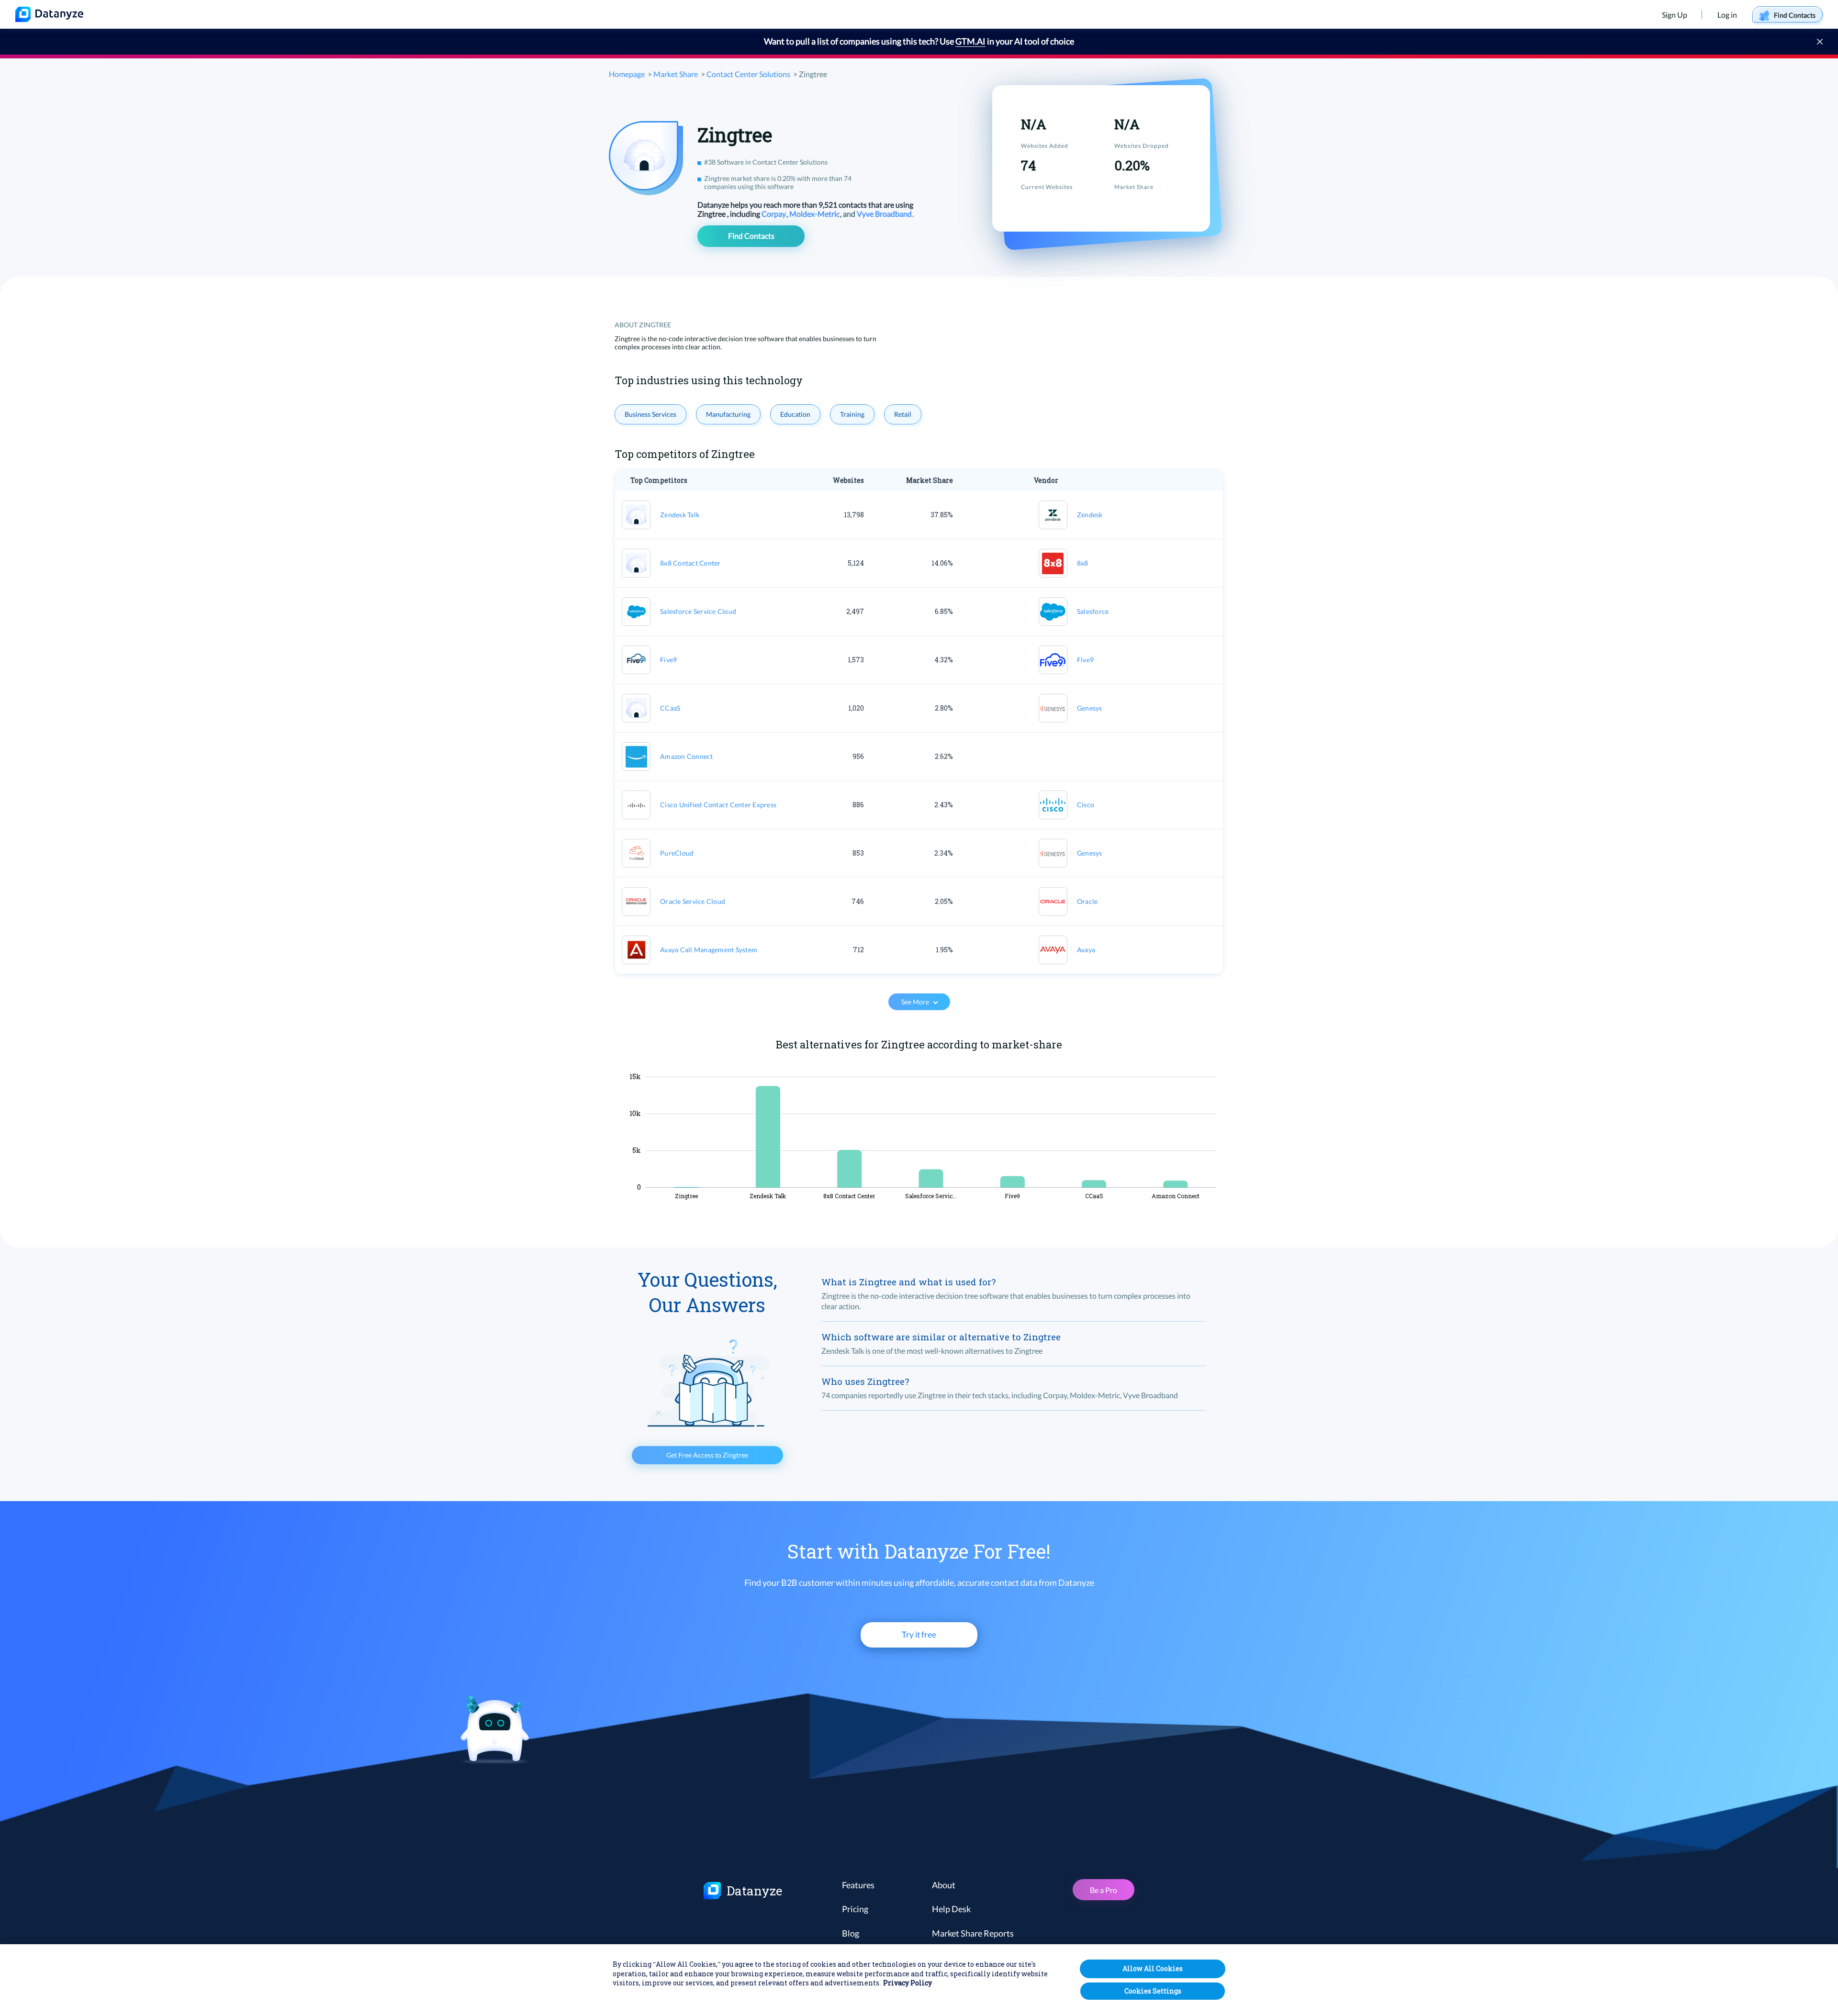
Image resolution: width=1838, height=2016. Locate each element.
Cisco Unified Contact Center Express (718, 805)
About (944, 1885)
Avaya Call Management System (709, 950)
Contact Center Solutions (748, 74)
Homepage (627, 74)
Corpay (774, 214)
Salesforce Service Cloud (698, 611)
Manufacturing (728, 414)
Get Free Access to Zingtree (707, 1455)
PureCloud (677, 853)
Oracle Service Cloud (693, 901)
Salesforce (1093, 611)
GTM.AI (970, 41)
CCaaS (670, 708)
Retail (903, 414)
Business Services (650, 414)
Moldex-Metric (815, 214)
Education (795, 414)
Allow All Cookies (1153, 1968)
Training (852, 414)
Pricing (855, 1909)
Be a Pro (1104, 1890)
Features (858, 1885)
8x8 (1083, 563)
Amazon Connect (687, 756)
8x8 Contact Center (690, 563)
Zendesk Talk (680, 515)
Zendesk (1090, 515)
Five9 (668, 660)
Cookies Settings (1153, 1991)
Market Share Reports (973, 1933)
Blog (851, 1933)
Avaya (1086, 950)
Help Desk (951, 1909)
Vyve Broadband (885, 214)
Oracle (1087, 901)
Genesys (1090, 708)
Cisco (1086, 805)
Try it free (919, 1634)
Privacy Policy (908, 1983)
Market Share (676, 74)
